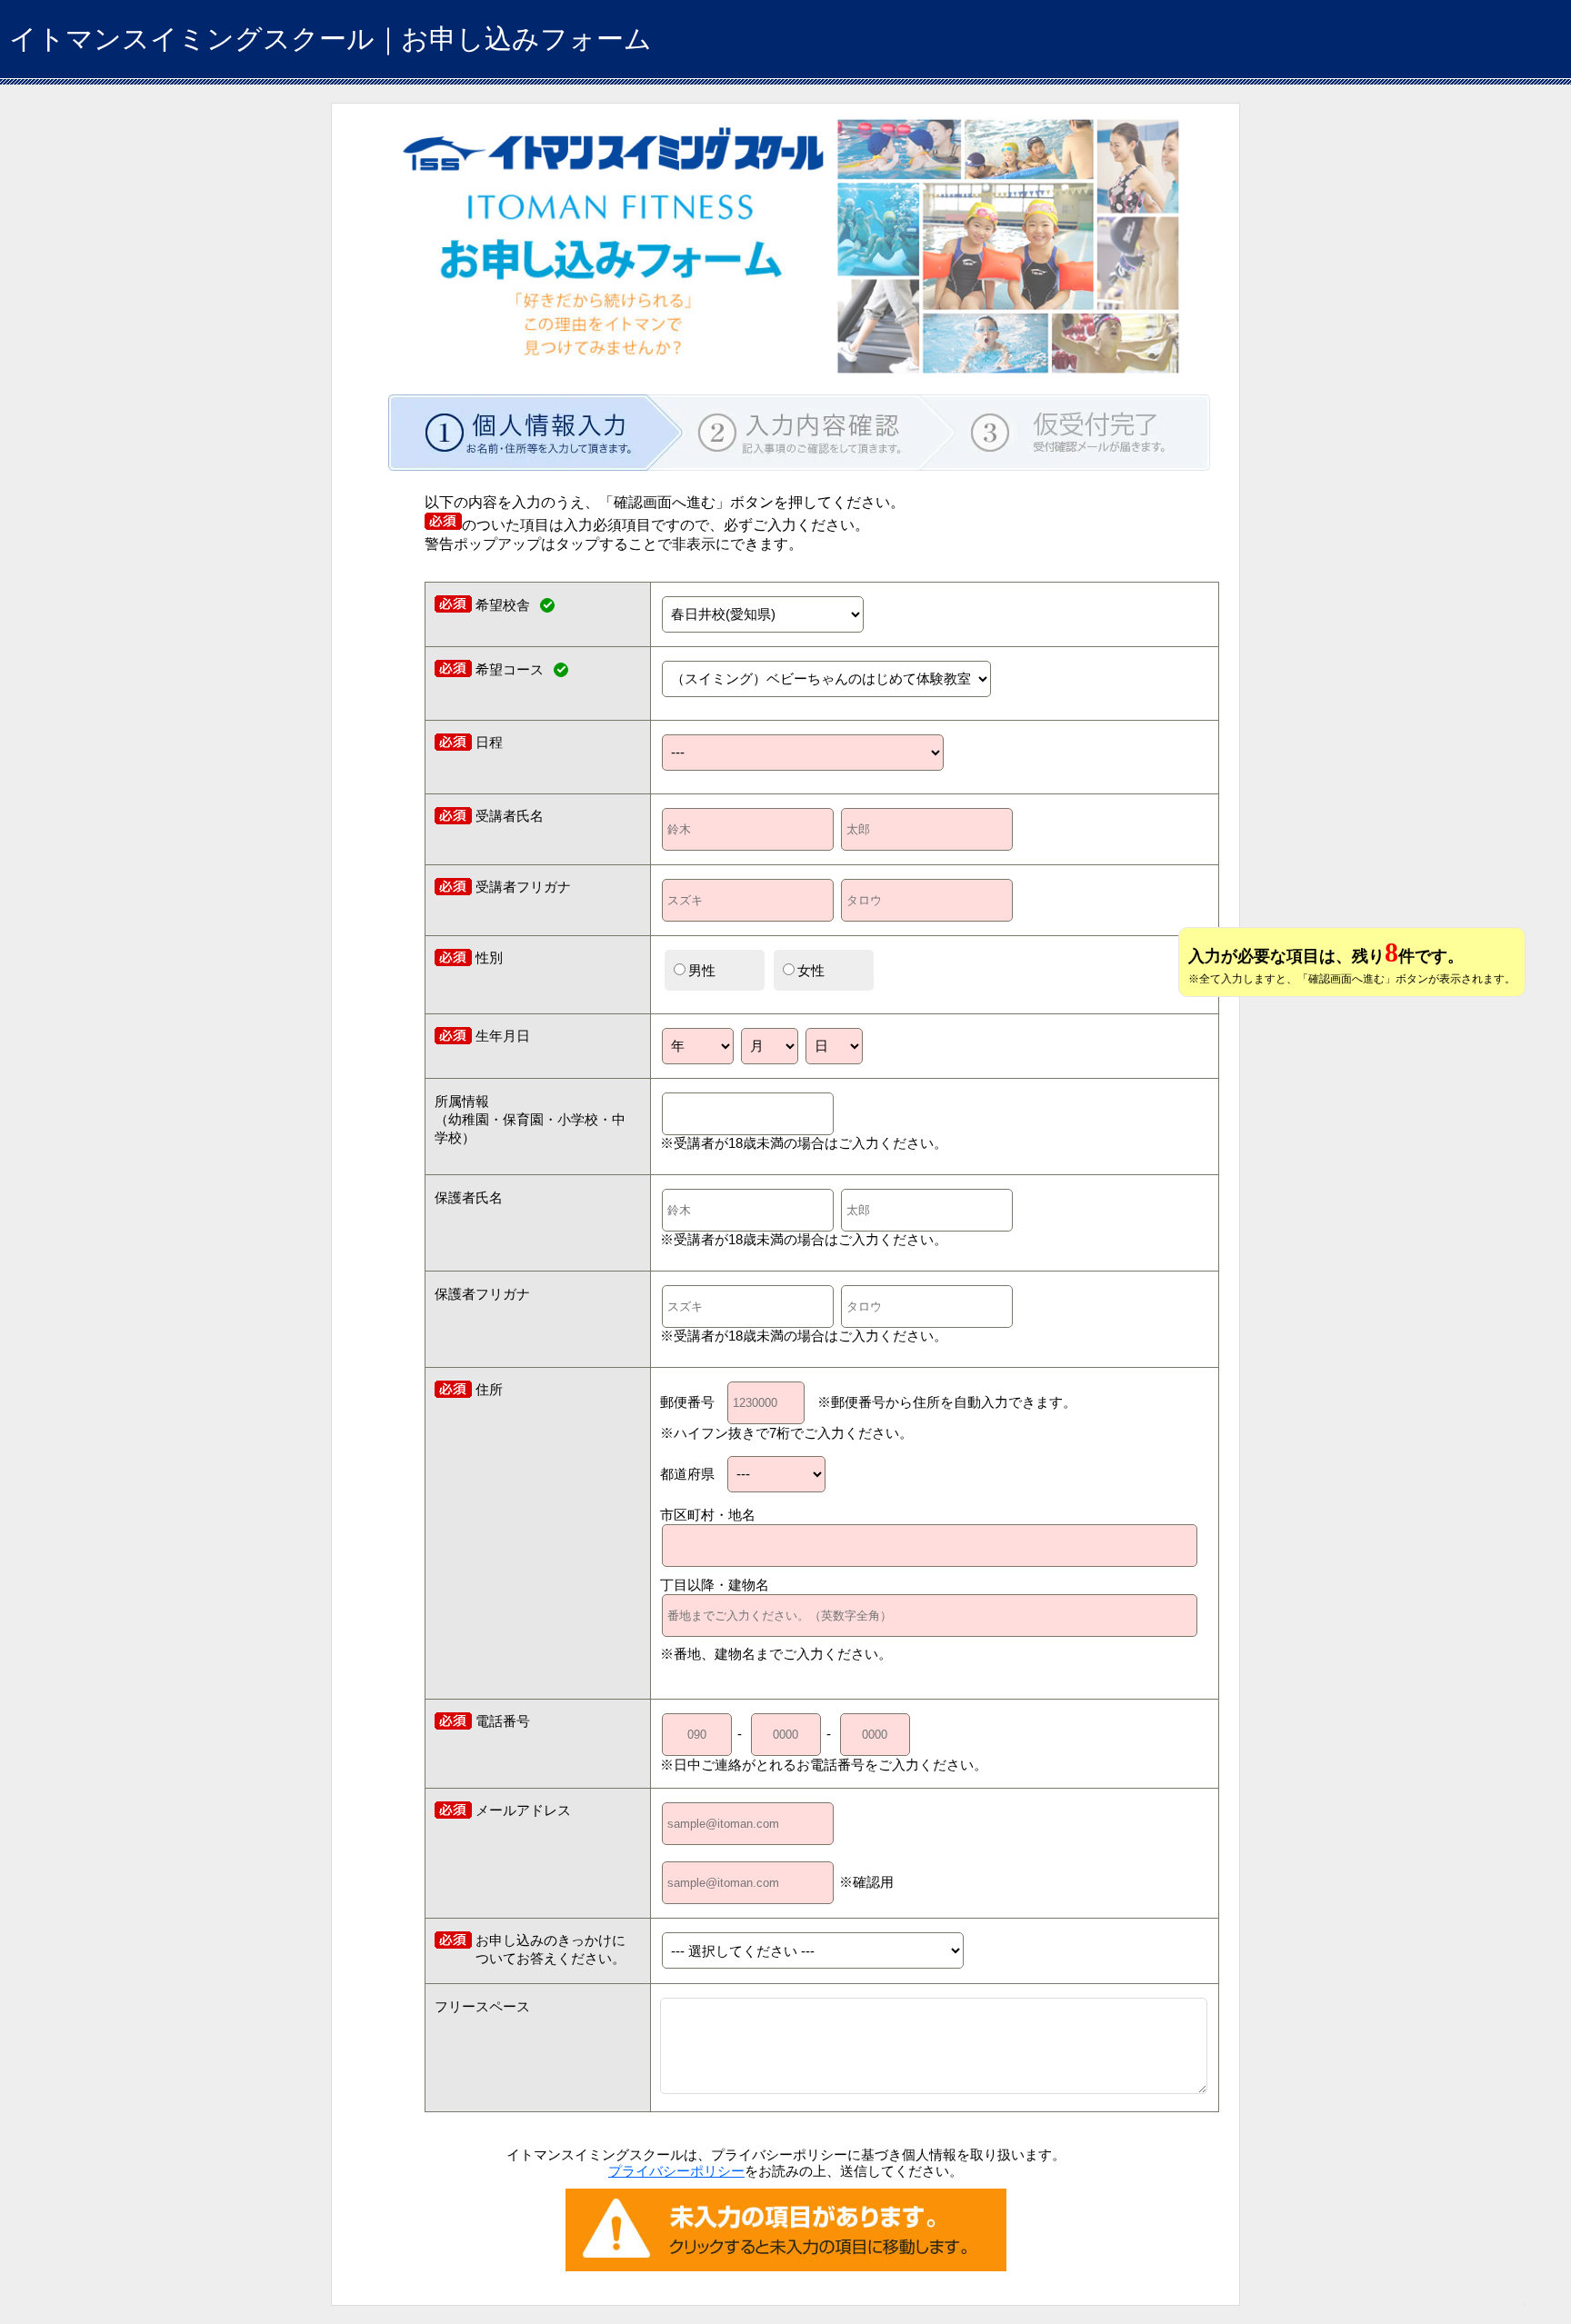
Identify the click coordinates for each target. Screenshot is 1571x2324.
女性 (811, 970)
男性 (702, 970)
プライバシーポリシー (676, 2171)
